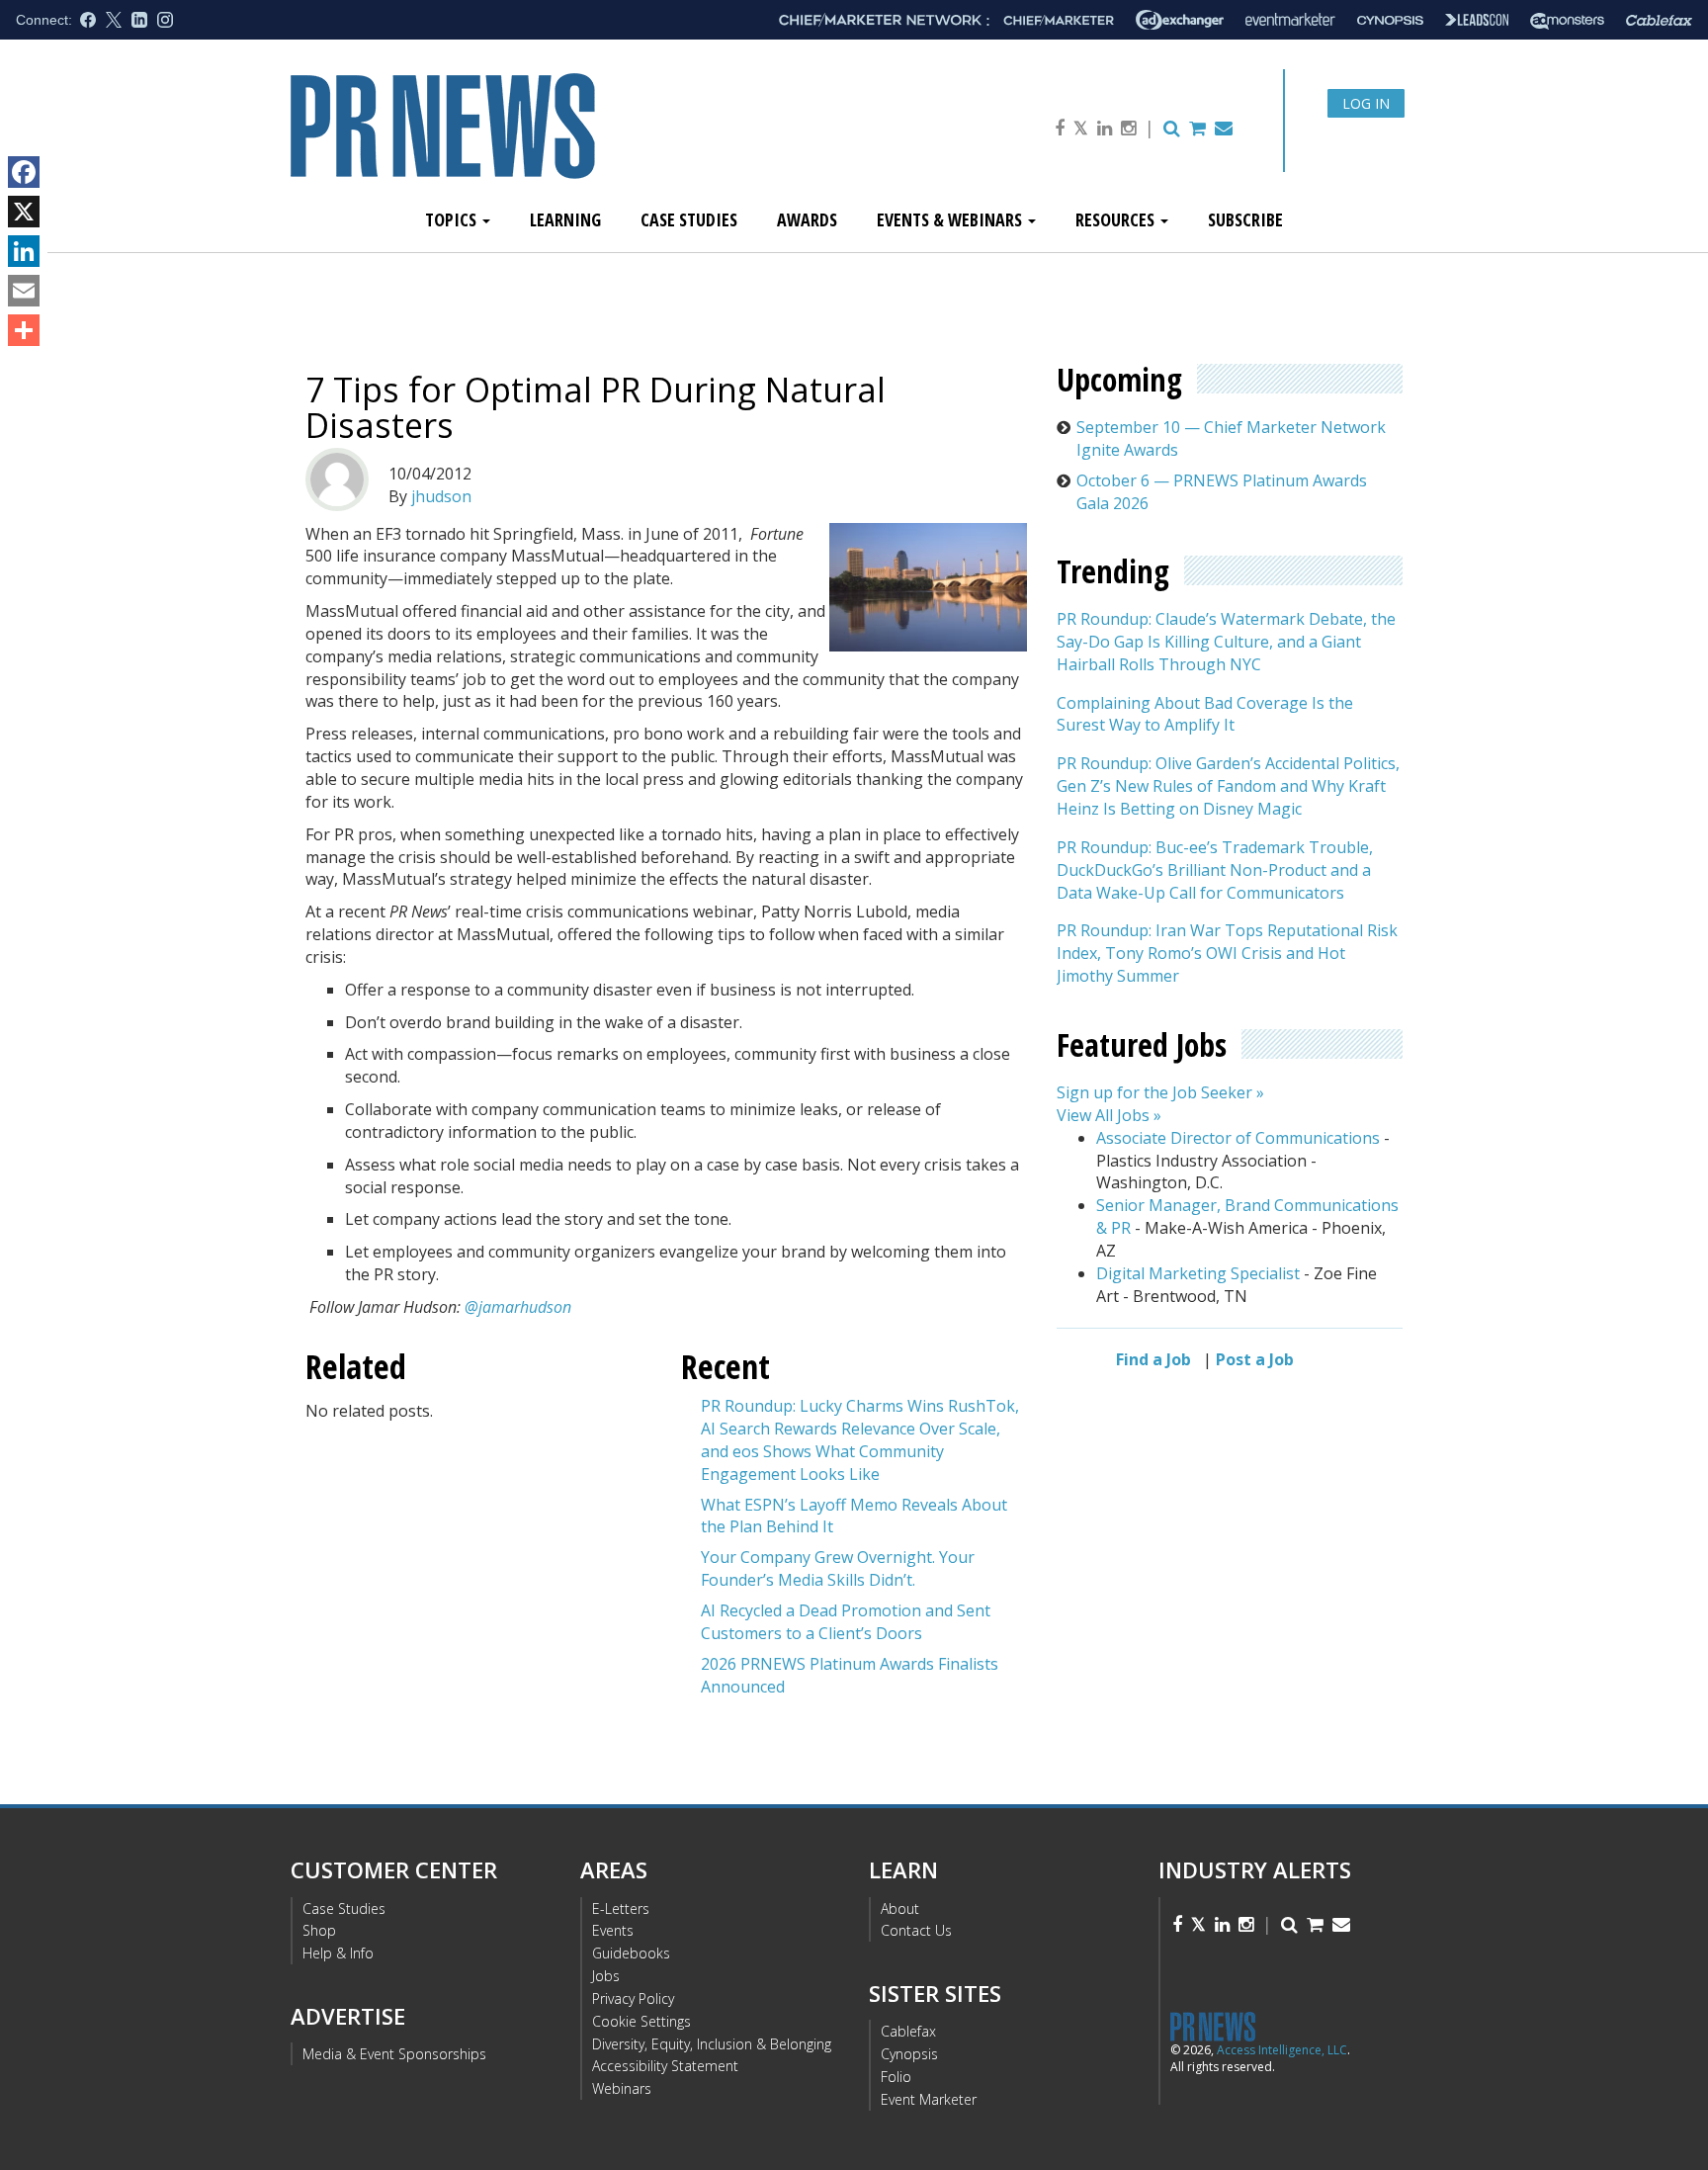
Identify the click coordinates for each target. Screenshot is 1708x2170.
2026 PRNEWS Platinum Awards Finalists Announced (850, 1675)
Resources (1117, 219)
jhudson (441, 496)
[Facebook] (24, 172)
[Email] (24, 291)
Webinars (622, 2088)
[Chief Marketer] (1059, 20)
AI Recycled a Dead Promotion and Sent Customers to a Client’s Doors (846, 1622)
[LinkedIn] (24, 251)
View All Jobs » (1109, 1115)
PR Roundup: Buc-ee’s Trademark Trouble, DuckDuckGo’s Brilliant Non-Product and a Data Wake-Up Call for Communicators (1215, 870)
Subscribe (1245, 219)
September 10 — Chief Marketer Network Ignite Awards (1231, 438)
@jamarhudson (518, 1307)
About (900, 1909)
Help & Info (338, 1953)
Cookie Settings (641, 2021)
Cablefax (908, 2031)
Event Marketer (929, 2099)
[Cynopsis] (1390, 20)
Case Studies (689, 219)
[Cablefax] (1659, 20)
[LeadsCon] (1477, 20)
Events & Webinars (951, 219)
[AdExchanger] (1180, 20)
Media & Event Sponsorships (394, 2054)
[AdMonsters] (1567, 20)
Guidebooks (631, 1953)
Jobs (606, 1976)
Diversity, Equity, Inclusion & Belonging (712, 2044)
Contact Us (916, 1930)
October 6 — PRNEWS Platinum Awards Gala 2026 (1222, 492)
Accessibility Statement (665, 2066)
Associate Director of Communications (1238, 1138)
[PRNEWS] (512, 142)
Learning (565, 219)
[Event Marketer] (1290, 20)
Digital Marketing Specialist (1198, 1273)
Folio (896, 2077)
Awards (807, 219)
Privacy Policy (633, 1998)
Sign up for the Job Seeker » (1160, 1093)
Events (613, 1930)
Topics (453, 219)
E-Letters (621, 1909)
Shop (319, 1930)
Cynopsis (909, 2054)
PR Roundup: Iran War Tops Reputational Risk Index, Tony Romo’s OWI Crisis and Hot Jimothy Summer (1227, 954)
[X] (24, 212)
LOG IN (1366, 103)
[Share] (24, 330)
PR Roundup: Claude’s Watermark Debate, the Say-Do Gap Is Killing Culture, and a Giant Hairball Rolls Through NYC (1226, 643)
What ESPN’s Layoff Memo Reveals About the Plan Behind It (854, 1516)
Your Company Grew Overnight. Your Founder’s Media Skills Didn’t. (838, 1568)
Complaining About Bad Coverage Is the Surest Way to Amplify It (1205, 714)
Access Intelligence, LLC (1282, 2050)
